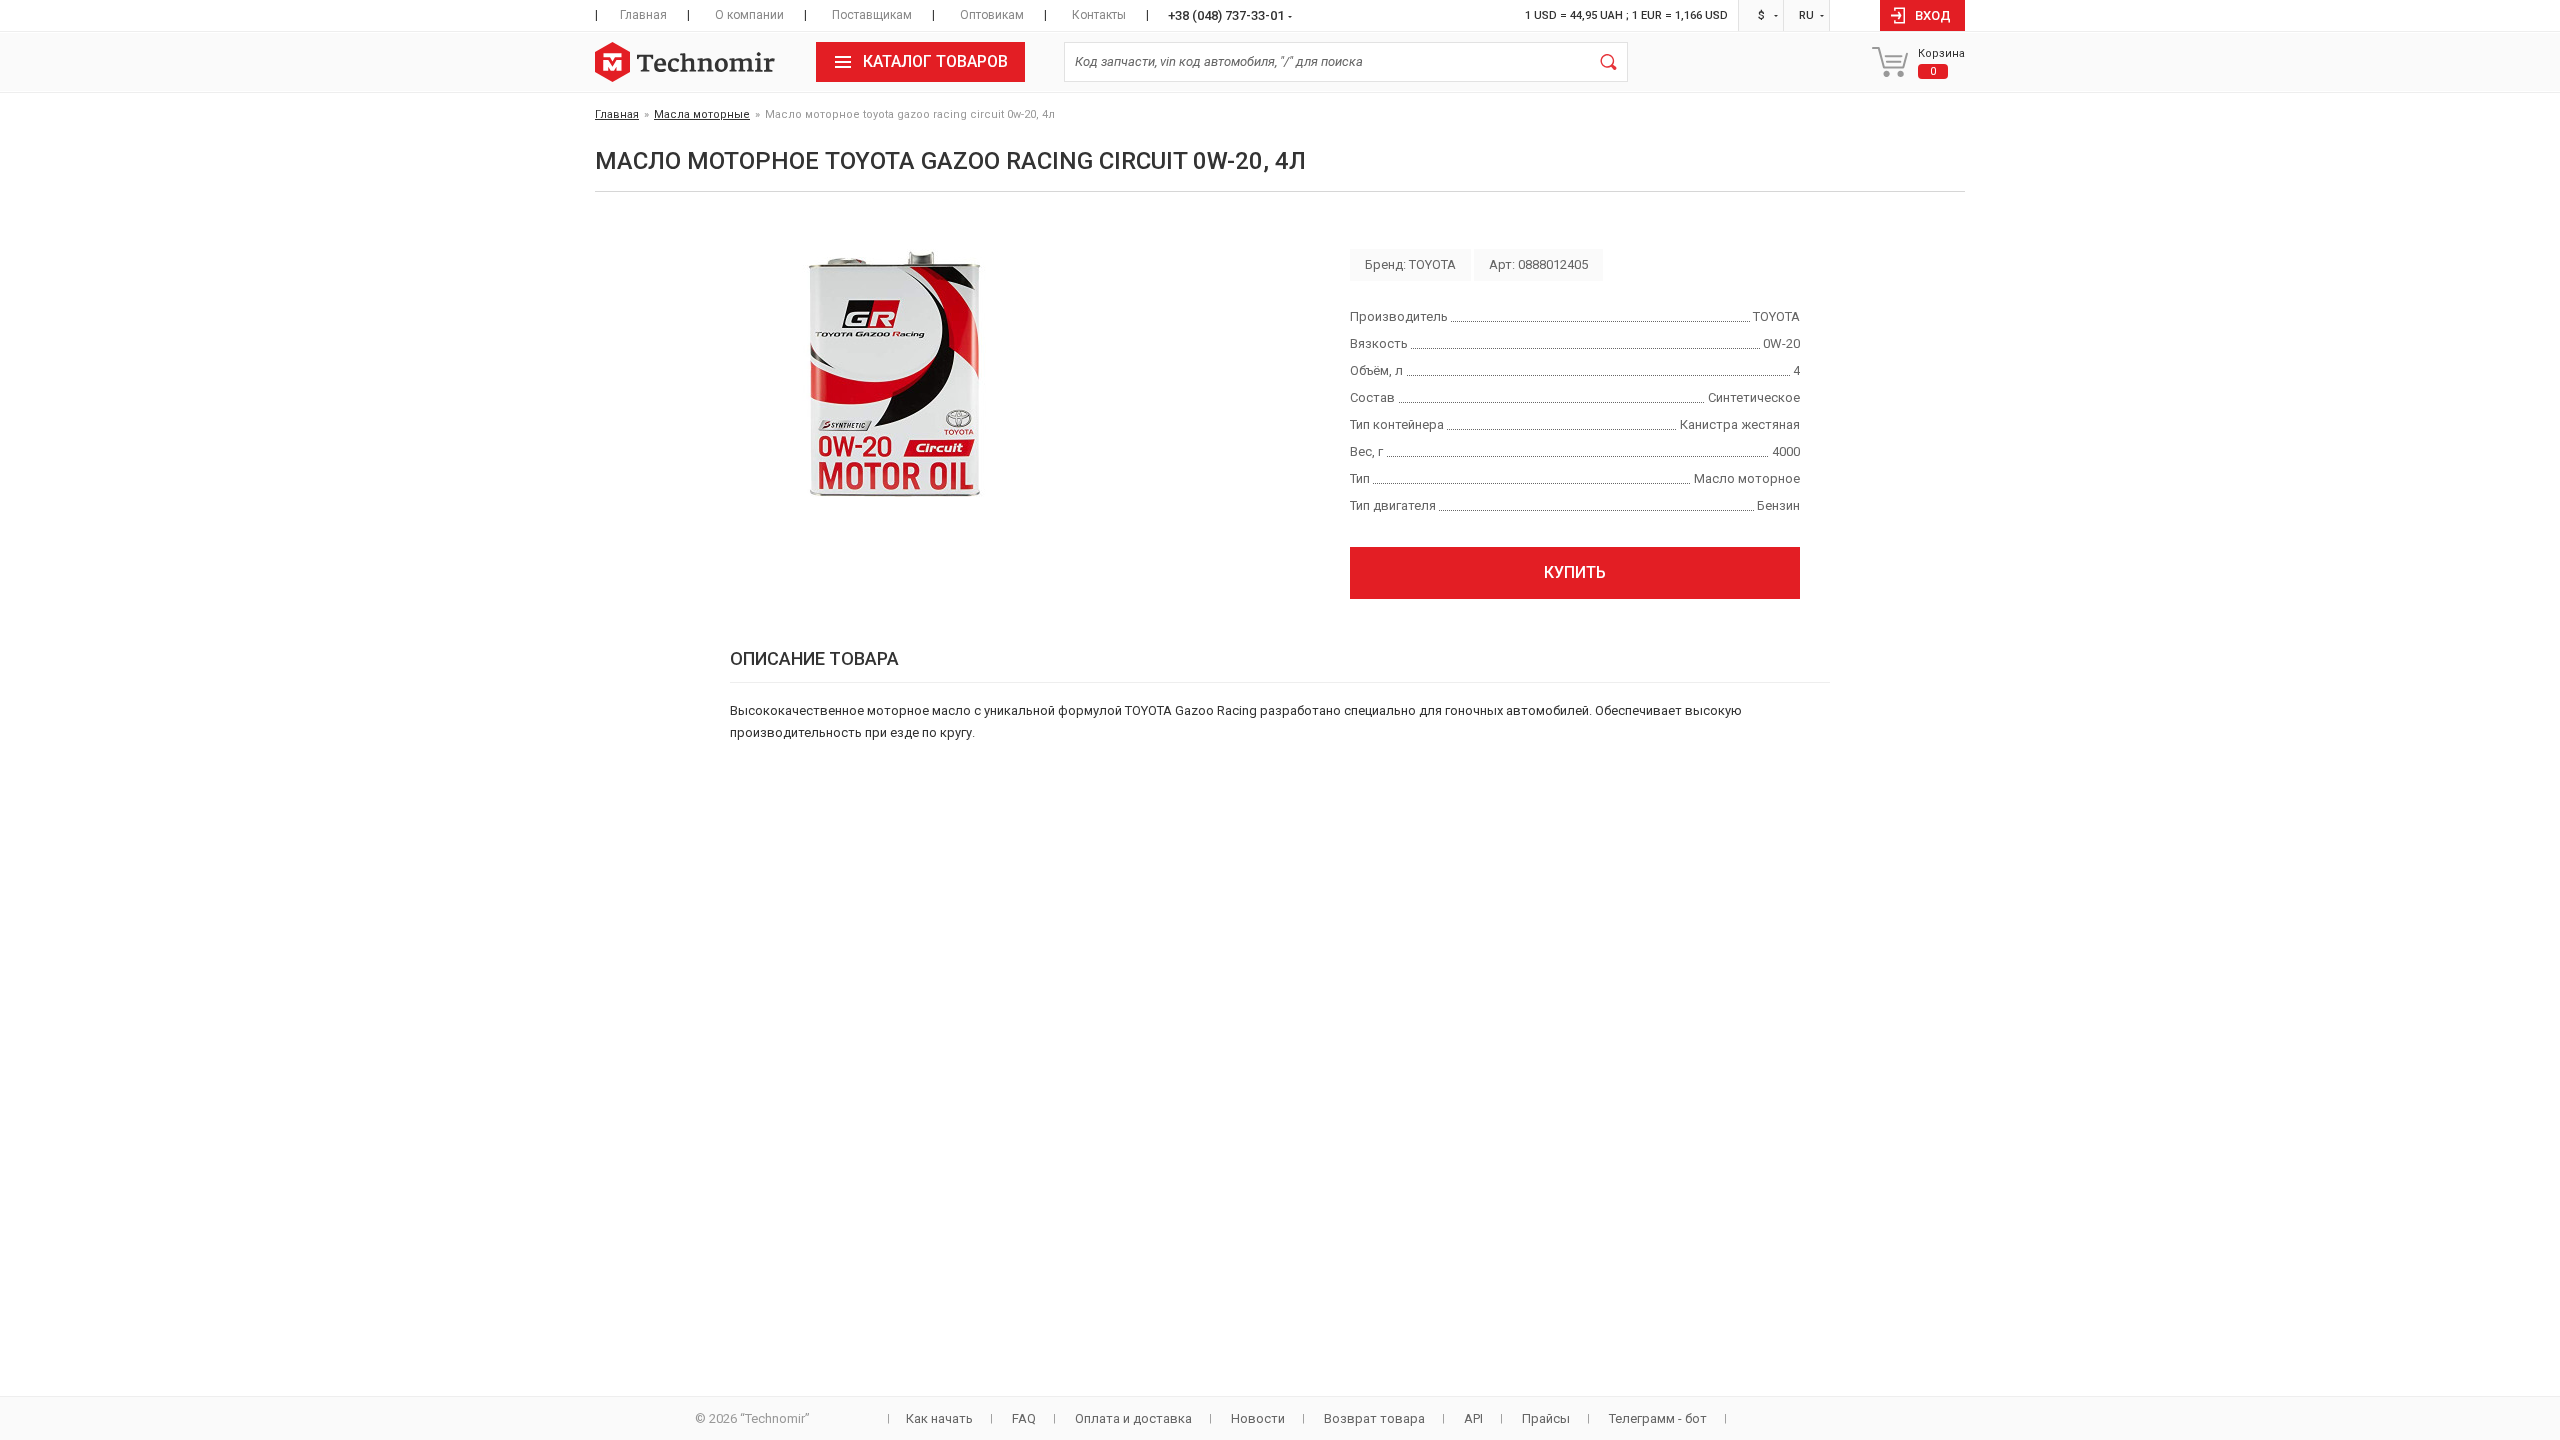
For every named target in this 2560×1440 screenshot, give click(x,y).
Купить (1575, 572)
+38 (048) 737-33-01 (1226, 15)
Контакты (1099, 15)
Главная (643, 15)
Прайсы (1546, 1418)
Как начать (939, 1418)
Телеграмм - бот (1658, 1418)
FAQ (1024, 1418)
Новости (1258, 1418)
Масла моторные (702, 114)
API (1473, 1418)
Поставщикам (872, 15)
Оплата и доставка (1133, 1418)
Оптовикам (992, 15)
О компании (749, 15)
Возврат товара (1374, 1418)
